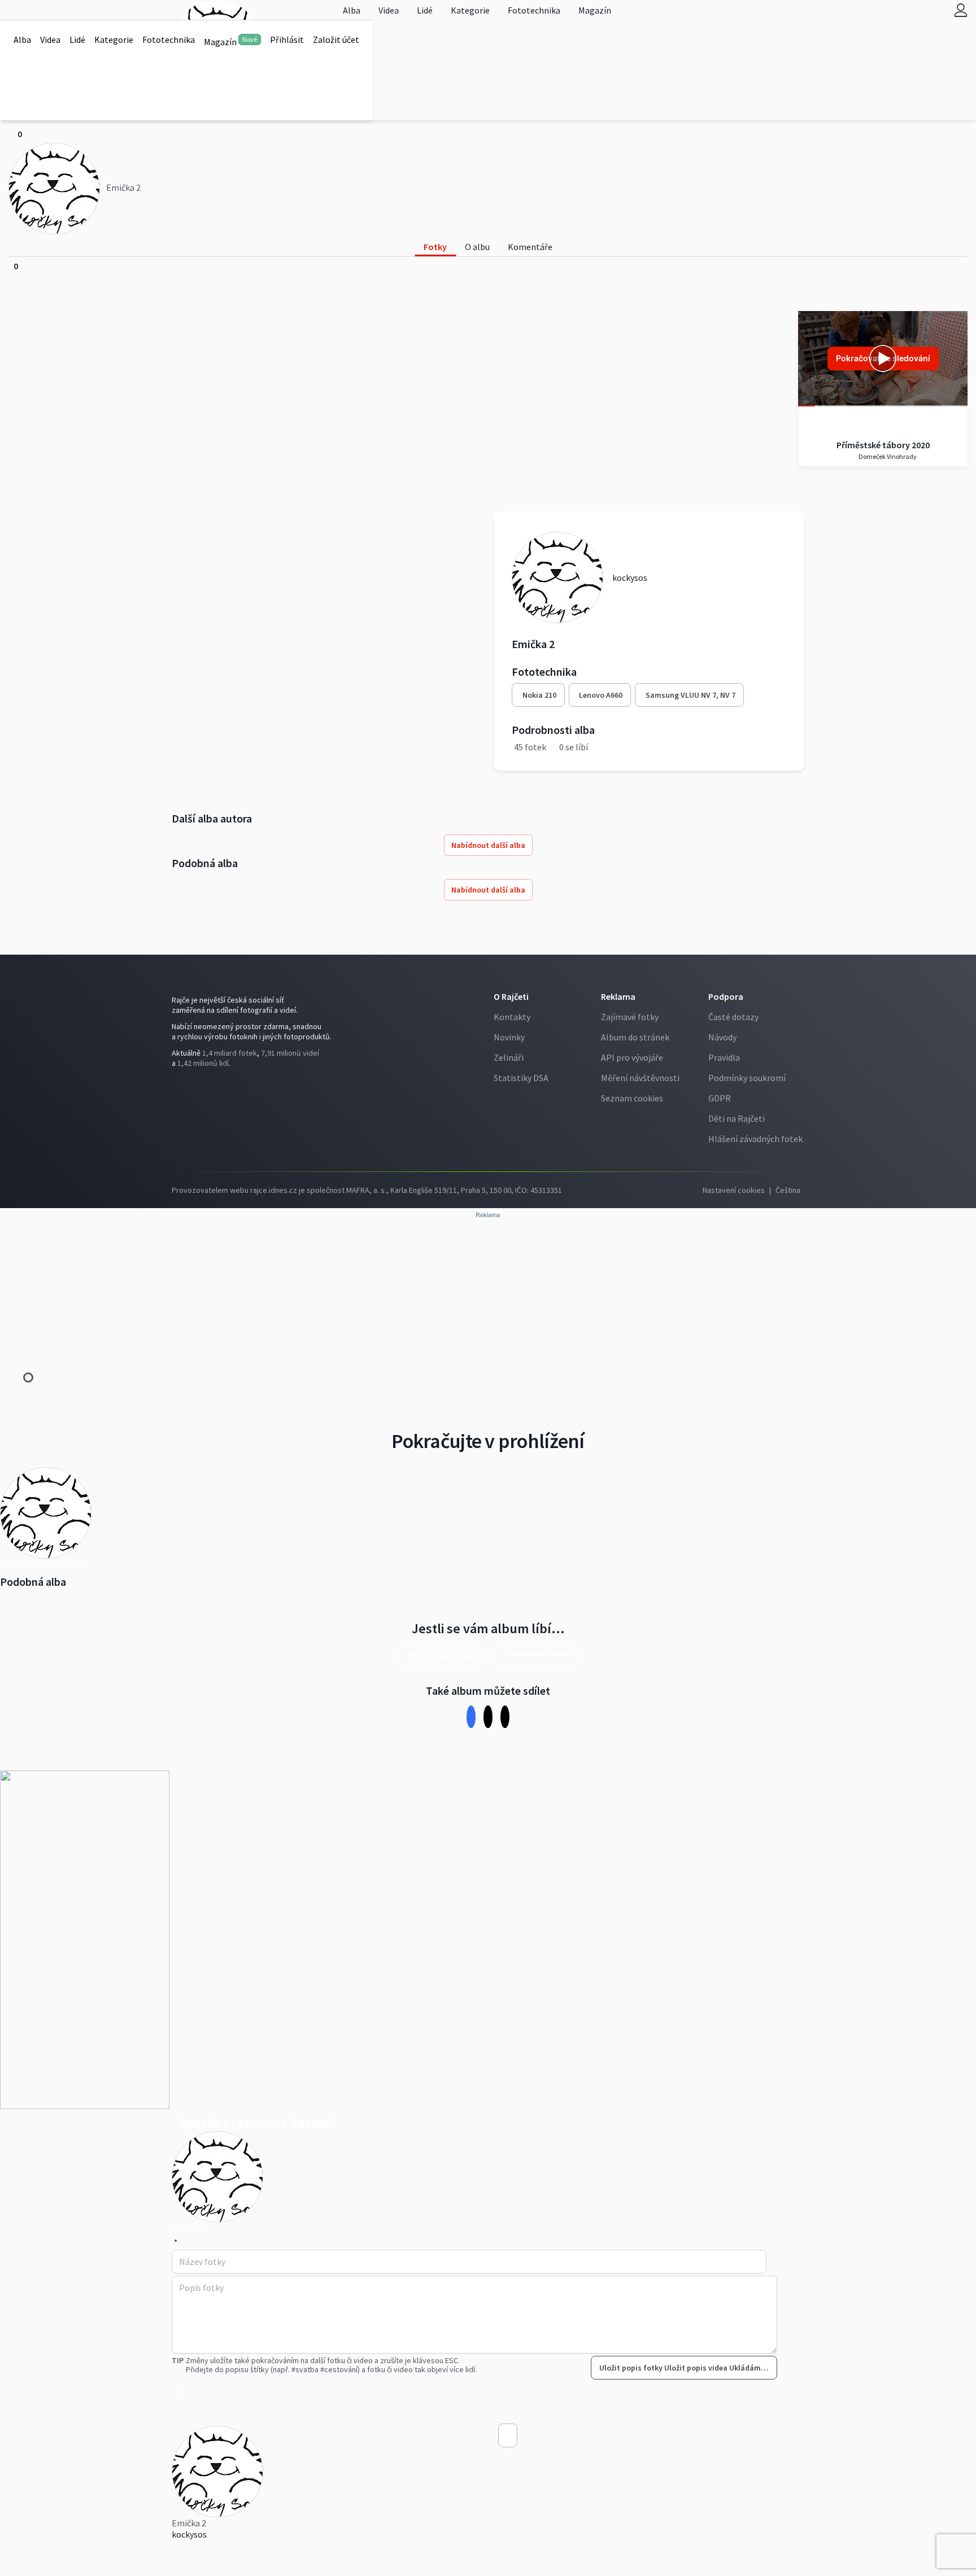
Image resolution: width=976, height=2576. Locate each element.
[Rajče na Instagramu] (179, 1086)
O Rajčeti (511, 996)
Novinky (509, 1037)
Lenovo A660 (601, 695)
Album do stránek (635, 1037)
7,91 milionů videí (290, 1053)
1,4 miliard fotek (230, 1053)
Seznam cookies (632, 1098)
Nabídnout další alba (488, 845)
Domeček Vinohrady (887, 456)
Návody (722, 1037)
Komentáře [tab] (530, 247)
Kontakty (512, 1017)
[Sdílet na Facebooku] (471, 1716)
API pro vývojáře (632, 1057)
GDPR (720, 1098)
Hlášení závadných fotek (755, 1139)
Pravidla (724, 1057)
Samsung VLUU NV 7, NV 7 (690, 695)
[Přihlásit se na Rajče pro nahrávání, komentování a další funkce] (961, 10)
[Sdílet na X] (488, 1716)
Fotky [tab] (435, 247)
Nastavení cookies (734, 1190)
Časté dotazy (733, 1017)
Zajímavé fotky (630, 1017)
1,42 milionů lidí (203, 1063)
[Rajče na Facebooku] (175, 1086)
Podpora (726, 996)
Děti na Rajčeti (737, 1118)
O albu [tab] (477, 247)
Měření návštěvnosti (640, 1078)
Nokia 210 (539, 695)
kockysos (189, 2534)
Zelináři (509, 1057)
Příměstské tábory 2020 (883, 445)
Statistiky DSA (521, 1078)
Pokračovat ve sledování (883, 358)
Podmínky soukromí (747, 1078)
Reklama (618, 996)
